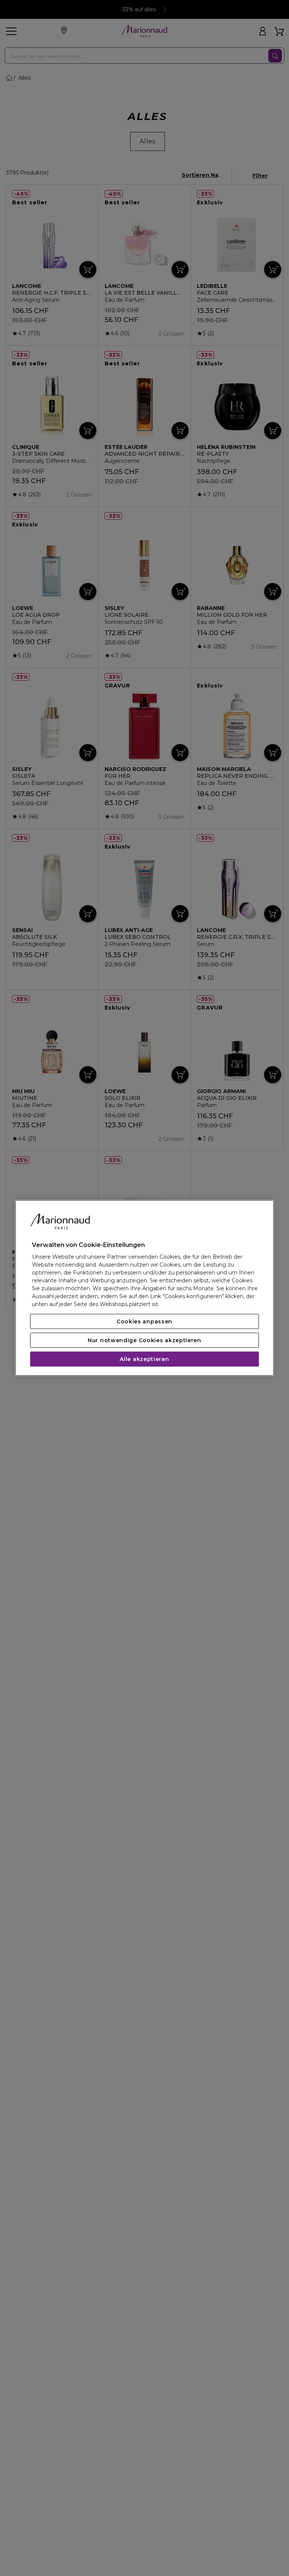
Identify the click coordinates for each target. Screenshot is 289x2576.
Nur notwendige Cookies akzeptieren (144, 1340)
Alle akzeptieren (144, 1359)
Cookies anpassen (144, 1321)
